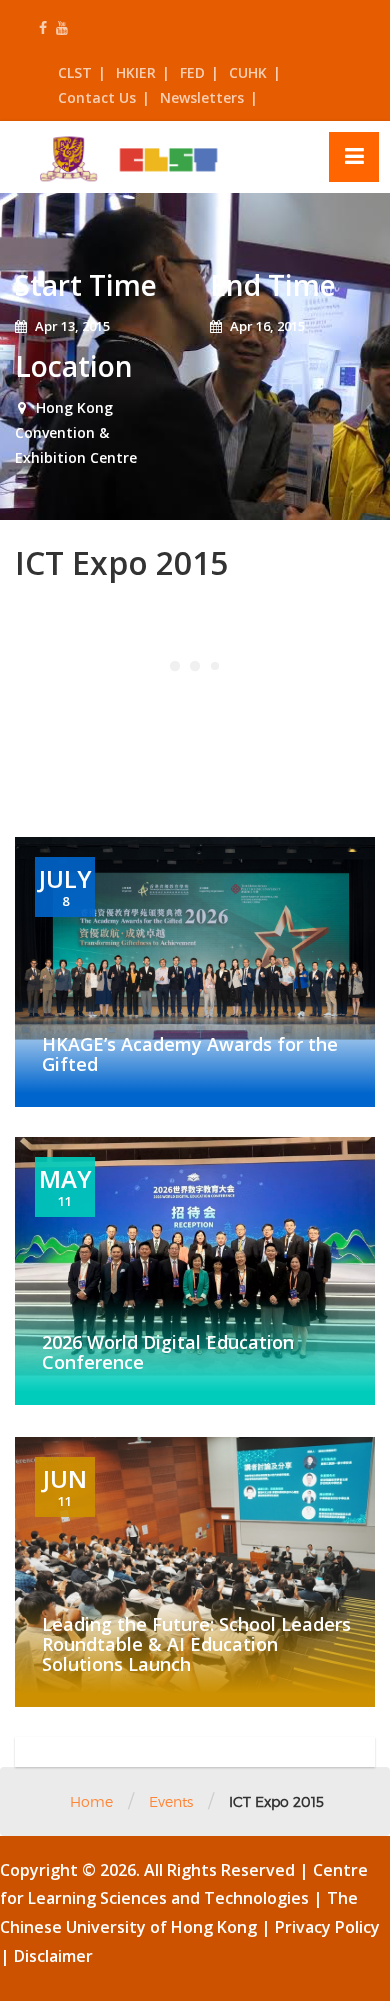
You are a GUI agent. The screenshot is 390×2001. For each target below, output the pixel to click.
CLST (75, 72)
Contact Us (97, 97)
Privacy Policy (327, 1927)
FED (192, 72)
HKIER (136, 72)
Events (171, 1801)
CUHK (248, 72)
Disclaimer (53, 1956)
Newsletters (202, 97)
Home (91, 1801)
